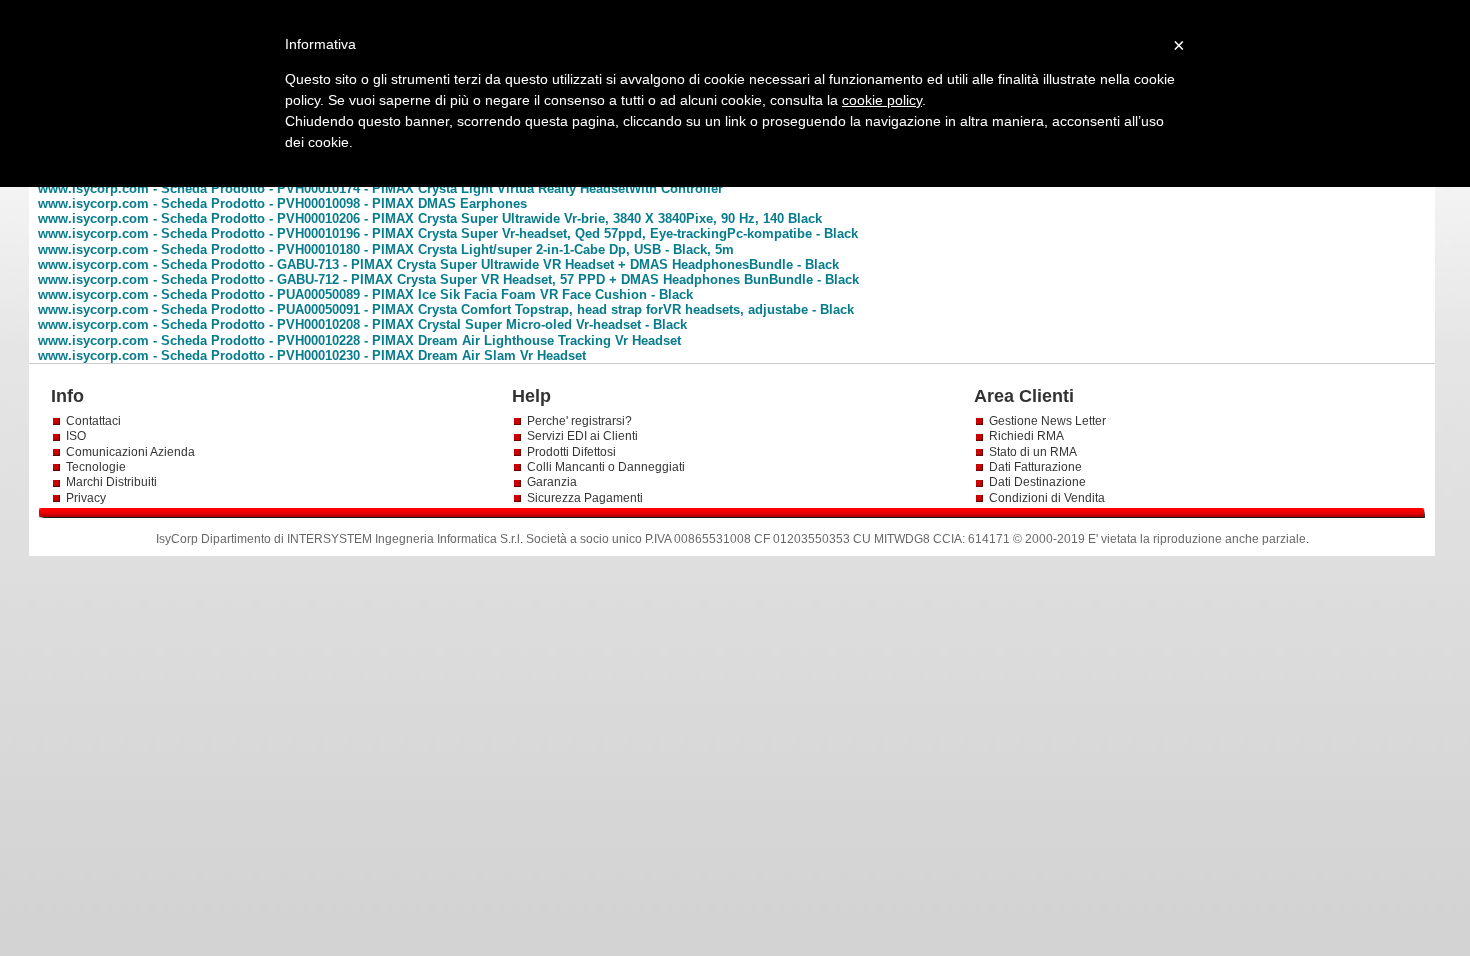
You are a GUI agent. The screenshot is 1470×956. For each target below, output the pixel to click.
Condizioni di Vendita (1047, 498)
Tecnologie (96, 467)
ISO (76, 436)
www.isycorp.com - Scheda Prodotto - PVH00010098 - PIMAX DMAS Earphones (282, 203)
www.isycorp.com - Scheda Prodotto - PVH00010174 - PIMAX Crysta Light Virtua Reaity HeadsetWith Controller (380, 188)
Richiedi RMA (1026, 436)
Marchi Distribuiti (111, 482)
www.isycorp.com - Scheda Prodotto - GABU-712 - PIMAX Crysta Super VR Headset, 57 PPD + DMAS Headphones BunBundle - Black (448, 279)
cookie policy (882, 100)
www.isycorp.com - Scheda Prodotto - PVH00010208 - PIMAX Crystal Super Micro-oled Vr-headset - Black (362, 324)
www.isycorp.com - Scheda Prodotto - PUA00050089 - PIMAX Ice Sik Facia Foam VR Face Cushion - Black (365, 294)
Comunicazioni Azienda (130, 452)
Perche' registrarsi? (579, 421)
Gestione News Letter (1047, 421)
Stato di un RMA (1033, 452)
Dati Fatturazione (1035, 467)
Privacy (87, 498)
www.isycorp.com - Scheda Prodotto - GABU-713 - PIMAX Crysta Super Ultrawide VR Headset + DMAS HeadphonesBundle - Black (438, 264)
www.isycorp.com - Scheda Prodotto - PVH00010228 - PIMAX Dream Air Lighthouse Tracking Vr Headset (359, 340)
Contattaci (93, 421)
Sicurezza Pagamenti (585, 498)
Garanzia (552, 482)
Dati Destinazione (1037, 482)
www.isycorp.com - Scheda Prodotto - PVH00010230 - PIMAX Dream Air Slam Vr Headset (312, 355)
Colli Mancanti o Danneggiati (606, 467)
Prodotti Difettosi (571, 452)
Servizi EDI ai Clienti (582, 436)
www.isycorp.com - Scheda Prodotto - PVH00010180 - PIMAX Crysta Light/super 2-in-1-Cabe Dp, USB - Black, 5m (386, 249)
